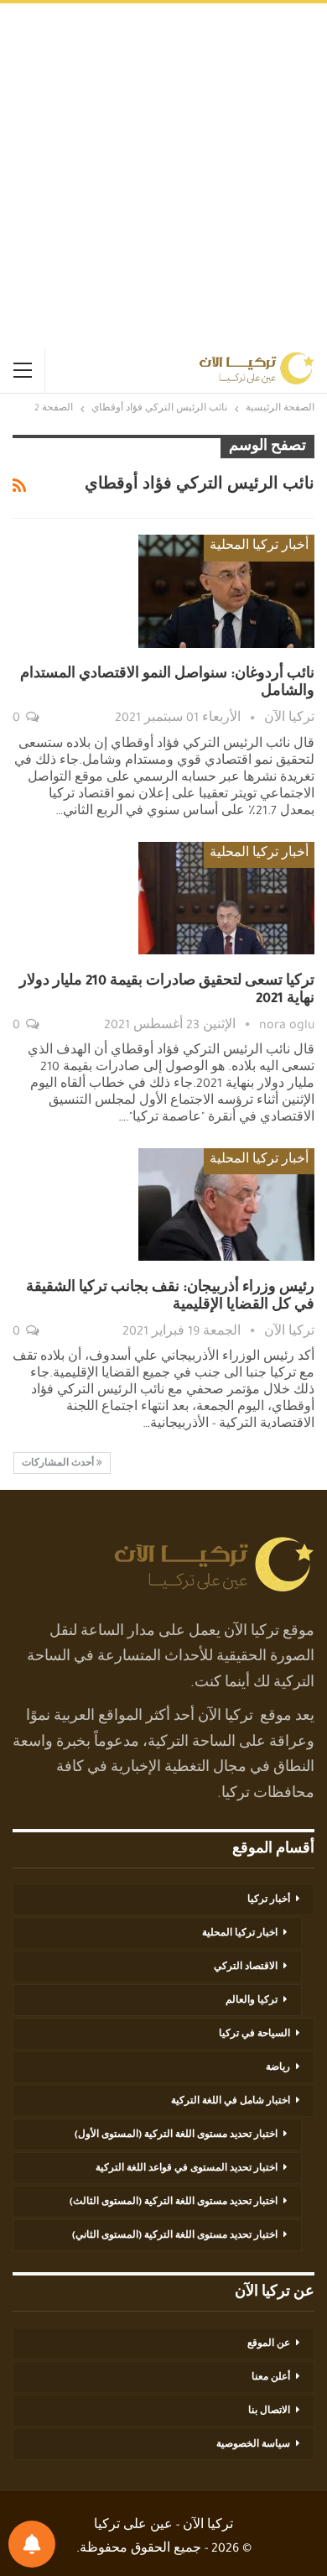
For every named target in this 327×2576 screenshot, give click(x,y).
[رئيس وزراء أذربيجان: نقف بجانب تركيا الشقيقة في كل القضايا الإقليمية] (226, 1204)
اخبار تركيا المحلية (240, 1934)
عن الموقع (269, 2344)
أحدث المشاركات (59, 1464)
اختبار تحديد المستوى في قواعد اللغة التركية (187, 2169)
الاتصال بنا (269, 2411)
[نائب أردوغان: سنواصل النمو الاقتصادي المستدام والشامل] (226, 591)
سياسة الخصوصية (253, 2445)
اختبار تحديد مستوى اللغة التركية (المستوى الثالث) (174, 2202)
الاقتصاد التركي (246, 1967)
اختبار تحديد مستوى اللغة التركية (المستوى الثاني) (175, 2236)
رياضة (278, 2068)
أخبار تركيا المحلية (259, 547)
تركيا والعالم (252, 2001)
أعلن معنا (271, 2378)
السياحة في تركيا (254, 2035)
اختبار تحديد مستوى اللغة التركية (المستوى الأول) (176, 2135)
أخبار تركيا (269, 1900)
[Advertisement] (163, 175)
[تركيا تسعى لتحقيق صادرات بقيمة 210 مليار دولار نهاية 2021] (226, 898)
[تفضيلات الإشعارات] (32, 2544)
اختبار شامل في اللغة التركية (231, 2102)
